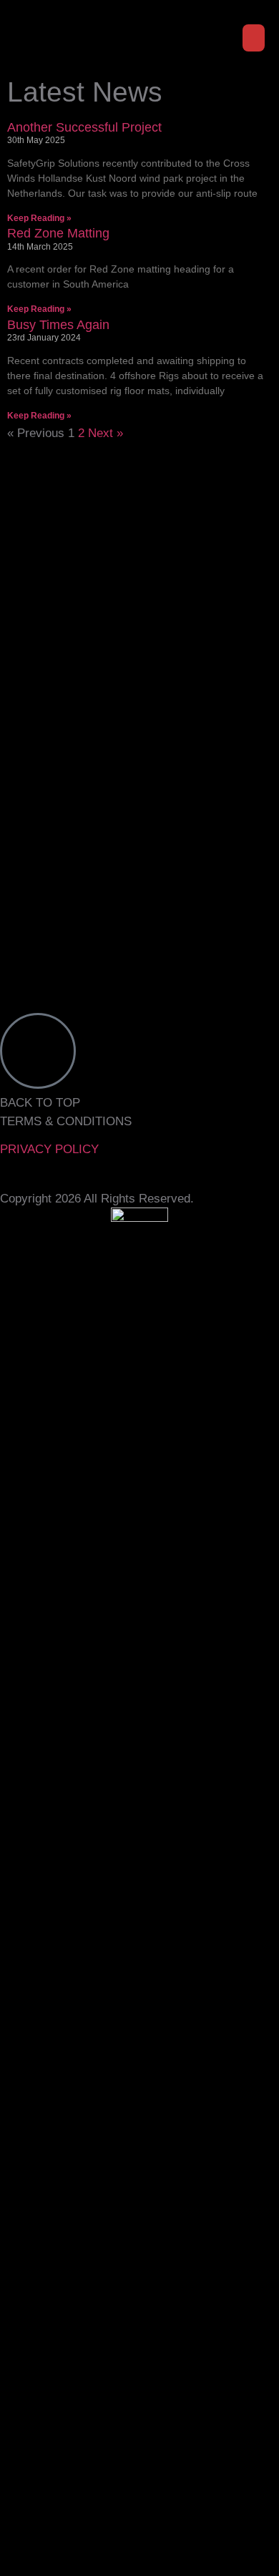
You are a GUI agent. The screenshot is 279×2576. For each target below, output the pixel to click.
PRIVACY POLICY (49, 1149)
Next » (106, 433)
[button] (254, 38)
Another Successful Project (84, 127)
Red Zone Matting (58, 233)
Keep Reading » (39, 218)
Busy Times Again (58, 325)
